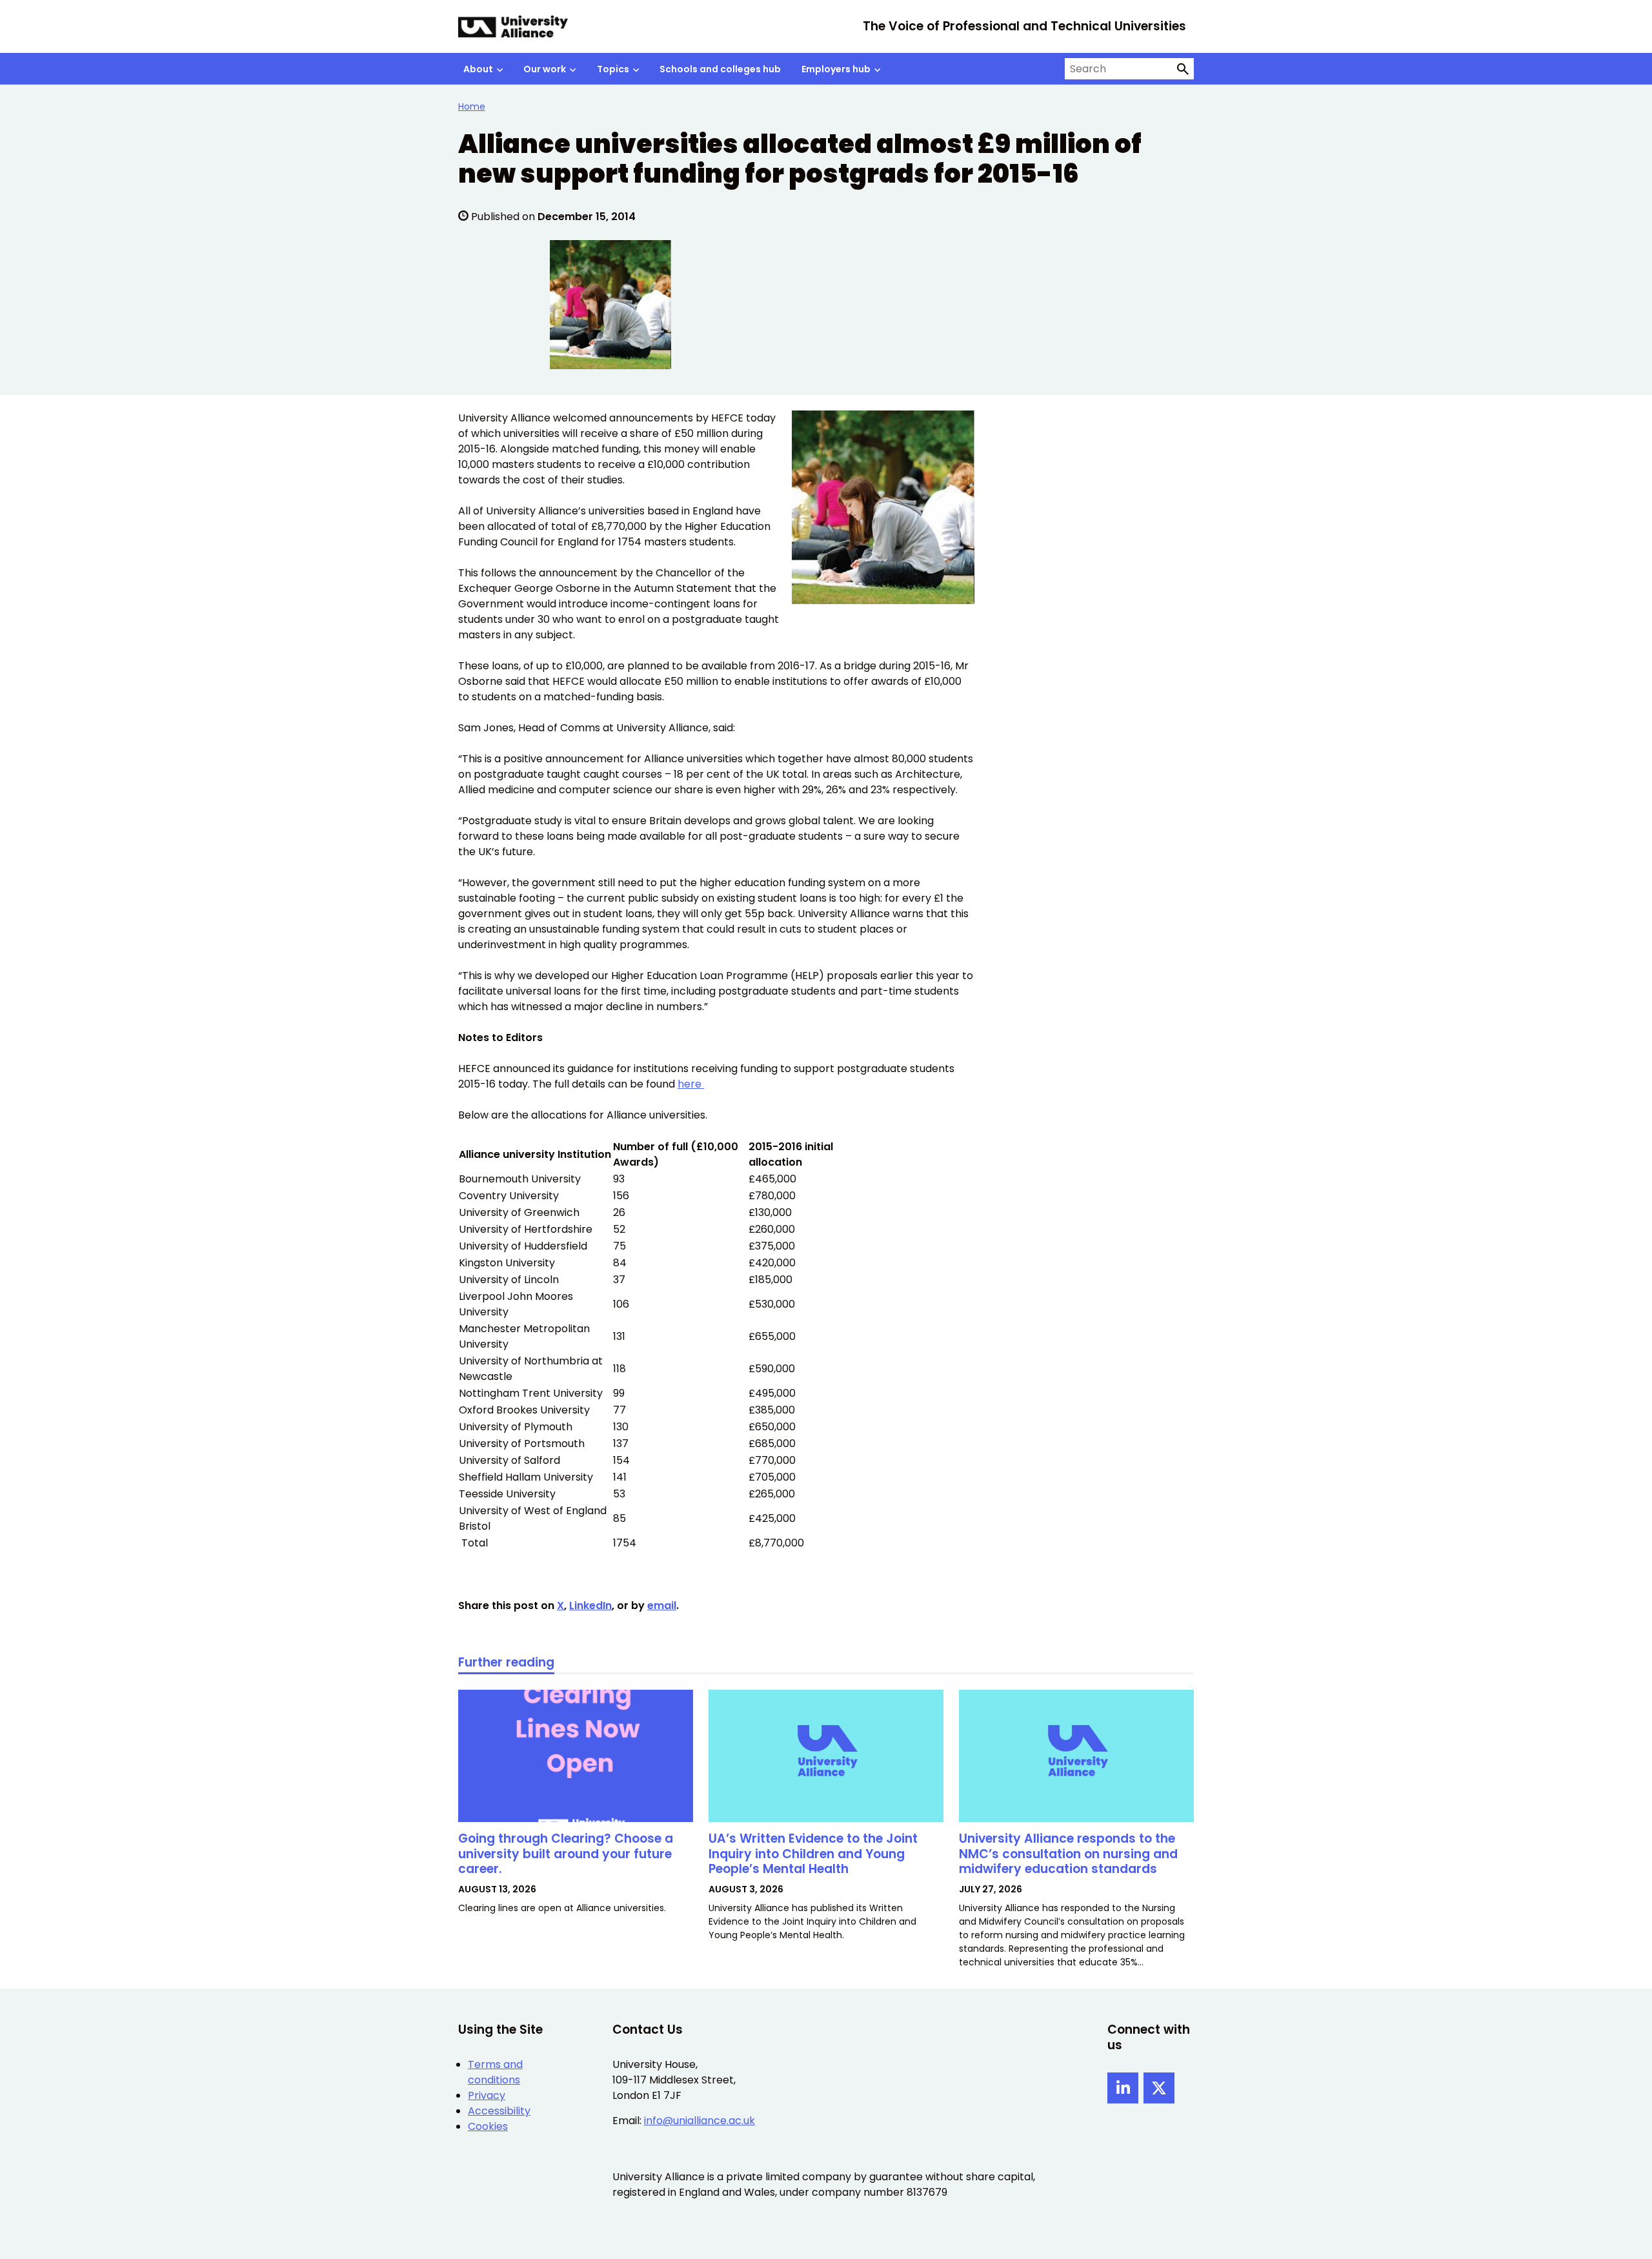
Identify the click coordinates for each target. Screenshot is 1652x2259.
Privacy (487, 2095)
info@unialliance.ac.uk (700, 2121)
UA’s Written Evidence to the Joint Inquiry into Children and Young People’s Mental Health (813, 1854)
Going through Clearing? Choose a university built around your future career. (566, 1854)
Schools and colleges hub (720, 69)
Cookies (488, 2126)
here (691, 1084)
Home (472, 106)
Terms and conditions (495, 2072)
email (662, 1606)
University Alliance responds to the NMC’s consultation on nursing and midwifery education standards (1068, 1854)
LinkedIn (590, 1606)
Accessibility (499, 2111)
